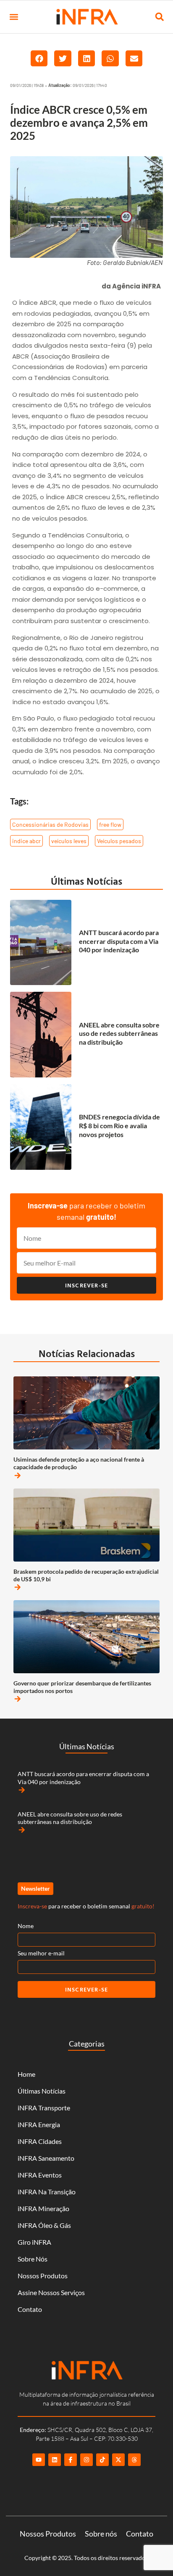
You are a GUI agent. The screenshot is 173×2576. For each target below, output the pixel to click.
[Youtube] (39, 2460)
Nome (26, 1926)
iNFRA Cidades (40, 2141)
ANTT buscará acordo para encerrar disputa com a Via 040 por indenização (119, 941)
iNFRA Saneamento (46, 2158)
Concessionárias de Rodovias (50, 824)
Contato (30, 2309)
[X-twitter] (118, 2460)
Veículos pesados (119, 841)
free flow (110, 824)
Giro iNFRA (34, 2242)
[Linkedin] (55, 2460)
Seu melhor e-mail (41, 1953)
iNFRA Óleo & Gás (44, 2225)
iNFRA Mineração (43, 2208)
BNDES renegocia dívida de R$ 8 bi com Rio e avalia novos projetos (119, 1126)
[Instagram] (86, 2460)
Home (26, 2074)
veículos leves (69, 841)
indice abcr (26, 841)
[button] (14, 17)
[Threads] (134, 2460)
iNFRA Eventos (40, 2175)
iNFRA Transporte (44, 2108)
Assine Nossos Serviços (51, 2292)
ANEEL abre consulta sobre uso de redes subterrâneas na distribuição (119, 1034)
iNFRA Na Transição (47, 2192)
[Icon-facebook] (71, 2460)
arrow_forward (18, 1475)
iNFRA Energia (39, 2124)
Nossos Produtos (43, 2276)
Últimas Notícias (86, 881)
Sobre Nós (33, 2259)
